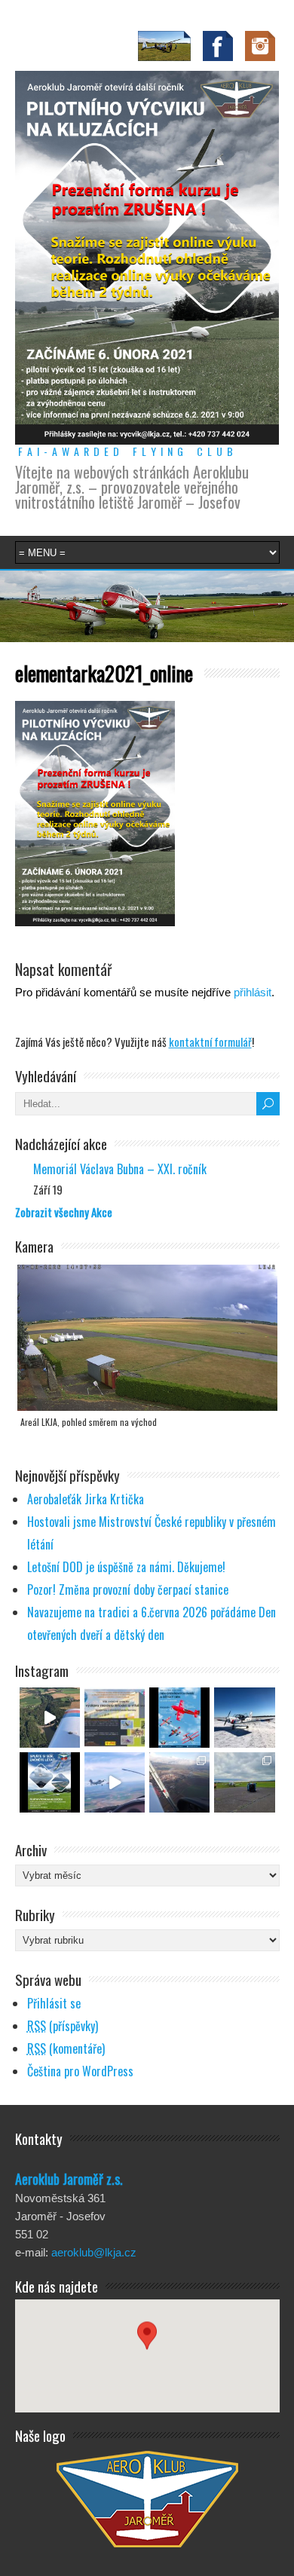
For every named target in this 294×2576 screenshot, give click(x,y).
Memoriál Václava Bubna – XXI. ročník (120, 1169)
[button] (147, 2342)
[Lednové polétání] (179, 1782)
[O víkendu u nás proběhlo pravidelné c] (244, 1782)
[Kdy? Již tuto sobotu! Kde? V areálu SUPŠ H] (115, 1718)
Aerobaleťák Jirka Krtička (86, 1499)
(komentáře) (66, 2048)
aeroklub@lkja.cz (94, 2252)
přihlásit (253, 992)
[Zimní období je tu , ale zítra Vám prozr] (244, 1718)
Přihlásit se (54, 2003)
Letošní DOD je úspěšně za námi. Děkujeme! (126, 1567)
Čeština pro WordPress (80, 2071)
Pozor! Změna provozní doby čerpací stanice (128, 1589)
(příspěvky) (63, 2026)
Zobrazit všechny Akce (64, 1212)
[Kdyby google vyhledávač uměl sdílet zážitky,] (50, 1718)
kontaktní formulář (210, 1042)
